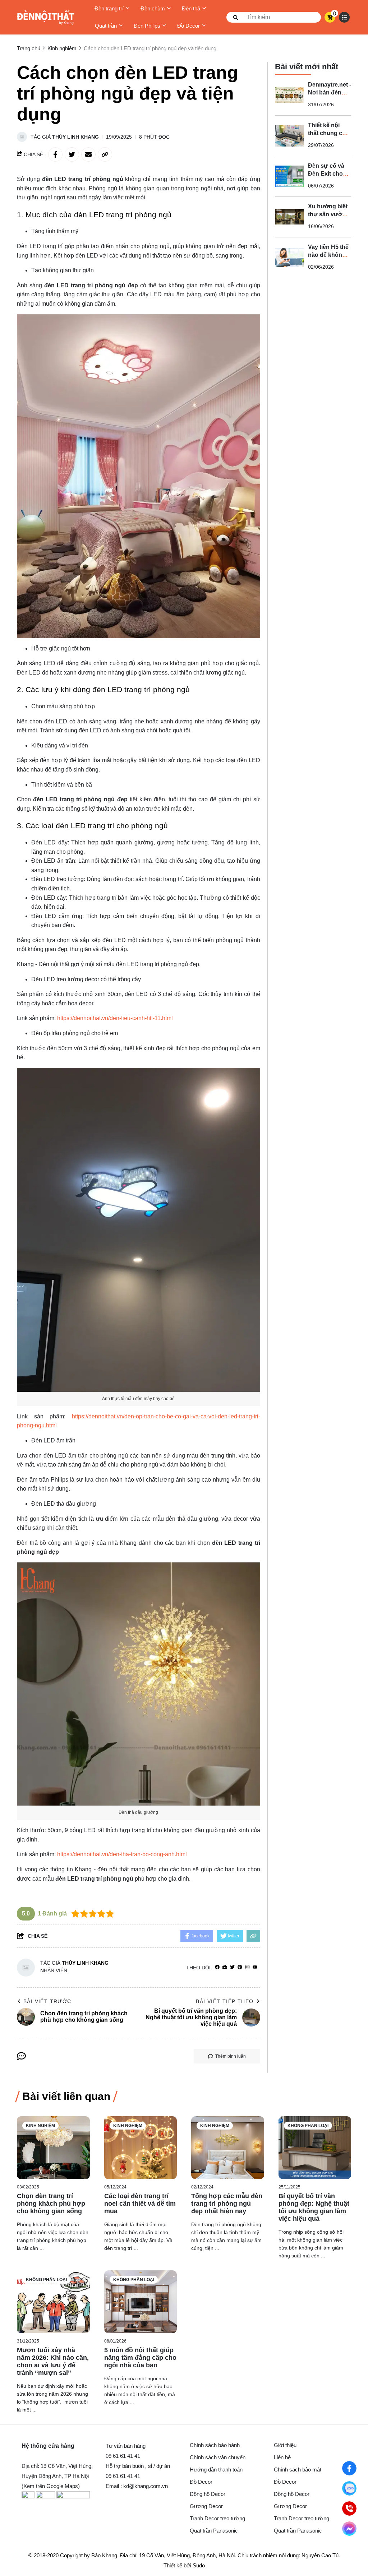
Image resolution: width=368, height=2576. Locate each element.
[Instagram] (247, 1967)
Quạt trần (106, 26)
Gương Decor (206, 2506)
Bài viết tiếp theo (225, 2001)
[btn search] (236, 17)
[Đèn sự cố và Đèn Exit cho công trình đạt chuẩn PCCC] (289, 176)
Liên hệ (282, 2457)
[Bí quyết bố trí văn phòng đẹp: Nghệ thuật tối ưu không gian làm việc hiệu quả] (315, 2148)
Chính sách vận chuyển (218, 2457)
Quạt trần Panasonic (214, 2531)
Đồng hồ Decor (208, 2494)
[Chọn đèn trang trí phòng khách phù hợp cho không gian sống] (53, 2148)
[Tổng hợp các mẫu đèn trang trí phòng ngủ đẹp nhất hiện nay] (228, 2148)
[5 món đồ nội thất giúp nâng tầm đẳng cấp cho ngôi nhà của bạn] (141, 2302)
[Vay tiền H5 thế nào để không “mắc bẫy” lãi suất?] (289, 258)
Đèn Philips (147, 26)
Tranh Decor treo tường (217, 2518)
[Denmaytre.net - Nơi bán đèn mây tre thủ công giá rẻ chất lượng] (289, 95)
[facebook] (217, 1967)
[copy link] (105, 154)
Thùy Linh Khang (75, 137)
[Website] (225, 1967)
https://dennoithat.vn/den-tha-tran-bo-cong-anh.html (122, 1854)
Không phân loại (308, 2126)
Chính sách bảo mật (298, 2470)
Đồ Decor (188, 26)
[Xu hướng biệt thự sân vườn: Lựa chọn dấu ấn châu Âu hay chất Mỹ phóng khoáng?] (289, 217)
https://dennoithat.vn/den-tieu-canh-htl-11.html (115, 1018)
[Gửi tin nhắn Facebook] (349, 2529)
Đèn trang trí (109, 8)
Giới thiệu (285, 2445)
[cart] (330, 17)
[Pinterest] (240, 1967)
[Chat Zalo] (349, 2488)
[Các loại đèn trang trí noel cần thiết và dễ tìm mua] (141, 2148)
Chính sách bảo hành (215, 2445)
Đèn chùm (153, 8)
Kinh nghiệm (40, 2126)
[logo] (46, 17)
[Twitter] (232, 1967)
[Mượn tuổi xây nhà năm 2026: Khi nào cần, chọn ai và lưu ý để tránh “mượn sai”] (53, 2302)
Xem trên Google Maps (51, 2486)
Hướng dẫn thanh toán (216, 2470)
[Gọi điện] (349, 2508)
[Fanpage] (349, 2468)
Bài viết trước (47, 2001)
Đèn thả (191, 8)
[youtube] (255, 1967)
